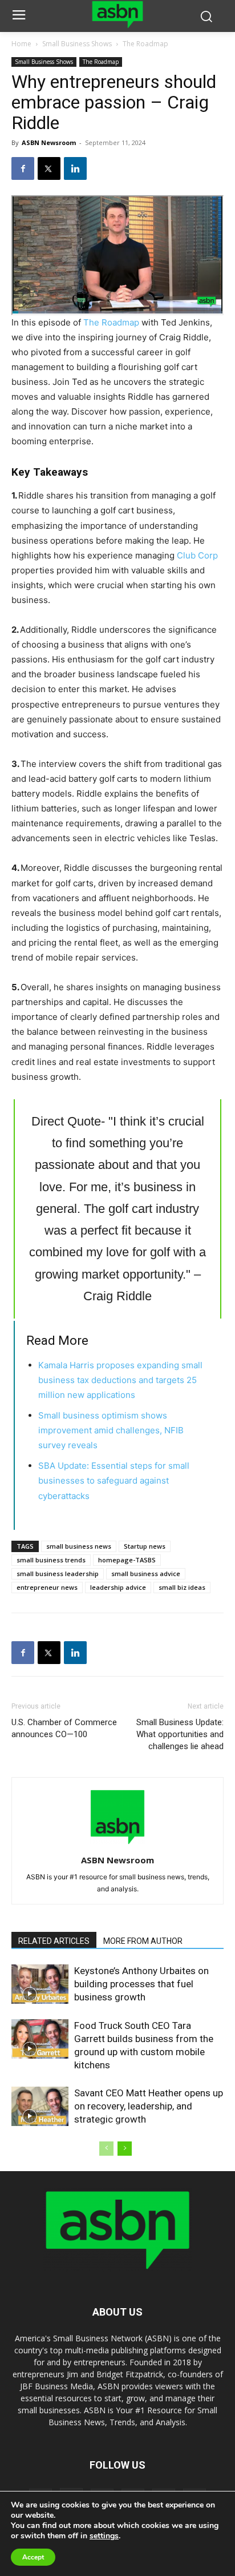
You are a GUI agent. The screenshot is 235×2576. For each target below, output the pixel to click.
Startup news (145, 1546)
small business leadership (58, 1574)
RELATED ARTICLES (54, 1941)
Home (21, 44)
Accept (33, 2557)
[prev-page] (106, 2149)
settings (104, 2536)
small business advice (146, 1574)
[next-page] (125, 2149)
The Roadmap (145, 44)
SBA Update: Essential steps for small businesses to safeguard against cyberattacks (114, 1480)
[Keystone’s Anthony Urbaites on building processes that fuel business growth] (40, 1984)
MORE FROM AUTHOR (143, 1941)
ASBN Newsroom (49, 142)
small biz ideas (182, 1587)
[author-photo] (117, 1844)
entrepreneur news (47, 1587)
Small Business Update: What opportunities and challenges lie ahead (180, 1734)
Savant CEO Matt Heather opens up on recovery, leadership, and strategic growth (149, 2106)
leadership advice (118, 1587)
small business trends (51, 1560)
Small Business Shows (77, 44)
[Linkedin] (75, 168)
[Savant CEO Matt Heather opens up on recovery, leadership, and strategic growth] (40, 2106)
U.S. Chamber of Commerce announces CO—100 (64, 1728)
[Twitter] (49, 168)
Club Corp (197, 555)
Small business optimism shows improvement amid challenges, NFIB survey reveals (111, 1430)
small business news (79, 1546)
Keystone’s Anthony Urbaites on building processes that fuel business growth (141, 1984)
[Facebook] (23, 168)
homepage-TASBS (127, 1560)
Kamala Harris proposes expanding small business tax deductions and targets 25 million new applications (120, 1380)
